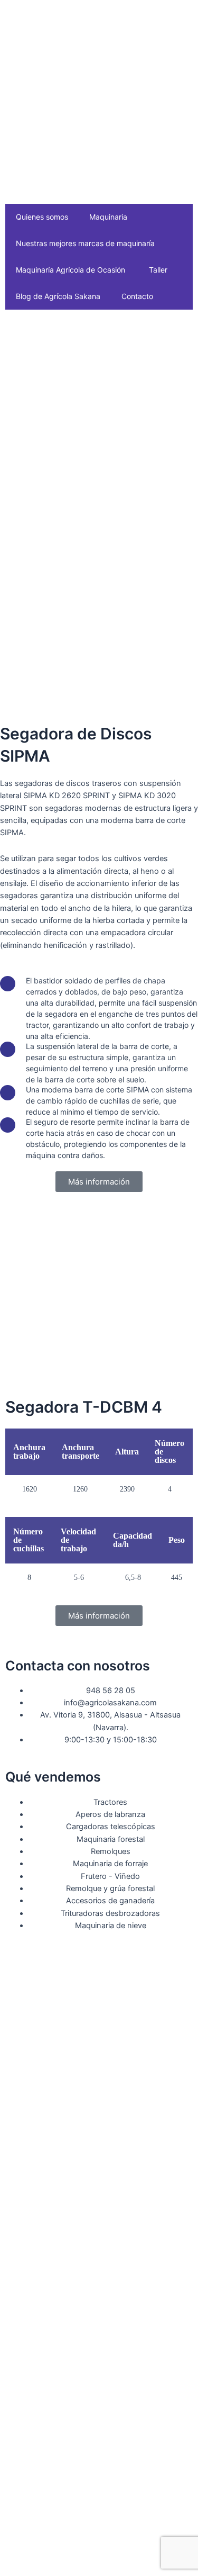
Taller (158, 270)
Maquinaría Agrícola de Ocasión (70, 270)
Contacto (137, 296)
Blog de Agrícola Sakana (58, 296)
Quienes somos (42, 217)
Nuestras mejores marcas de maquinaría (85, 243)
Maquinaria (108, 217)
